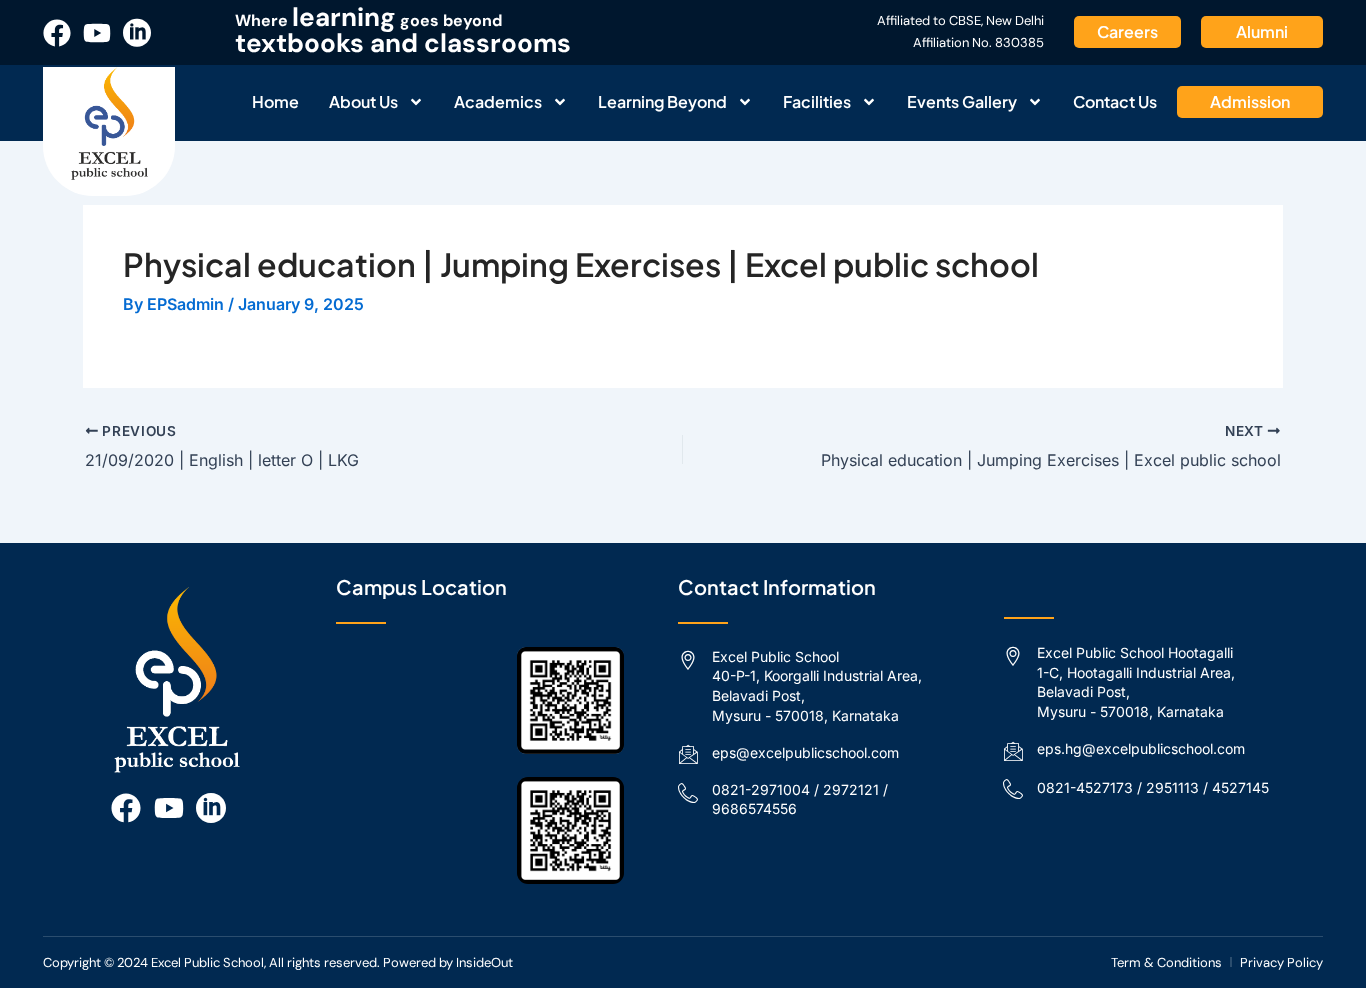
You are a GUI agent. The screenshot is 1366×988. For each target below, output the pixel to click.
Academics (498, 101)
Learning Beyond (662, 101)
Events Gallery (962, 101)
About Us (363, 101)
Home (275, 101)
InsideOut (484, 962)
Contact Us (1115, 101)
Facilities (817, 101)
